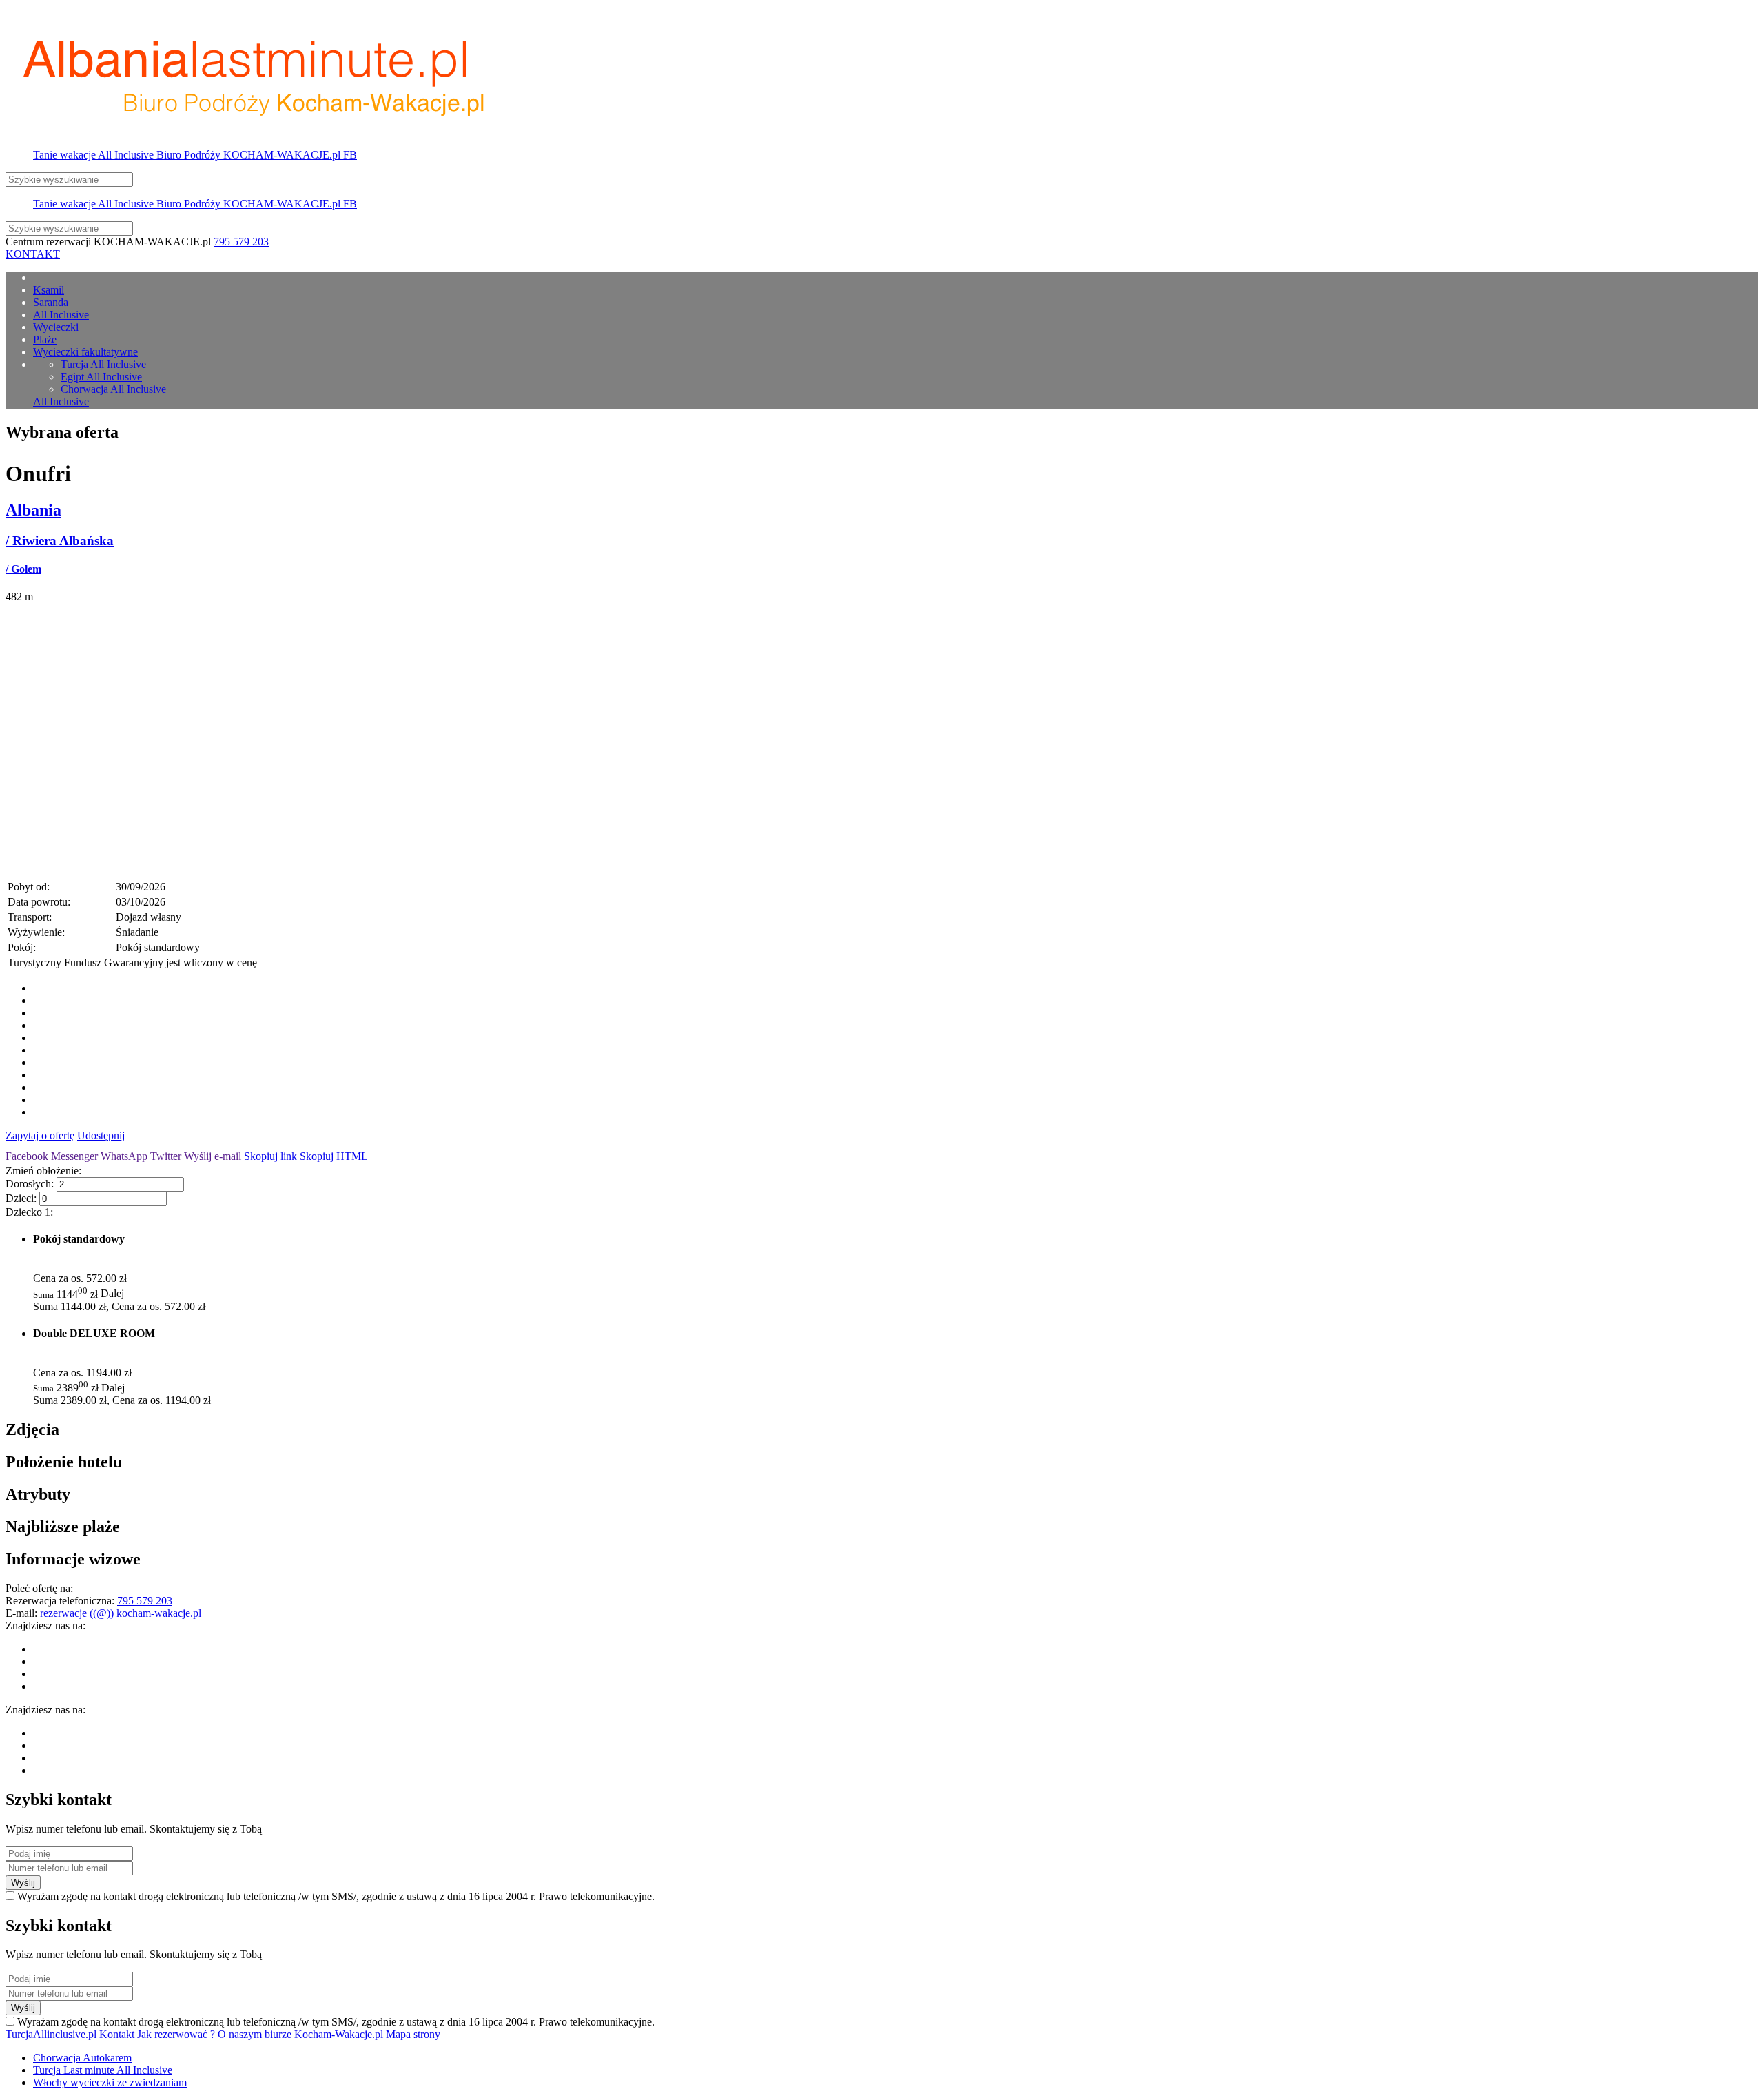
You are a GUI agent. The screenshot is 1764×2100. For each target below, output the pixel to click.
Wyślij (23, 1883)
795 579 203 (241, 242)
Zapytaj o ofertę (40, 1135)
